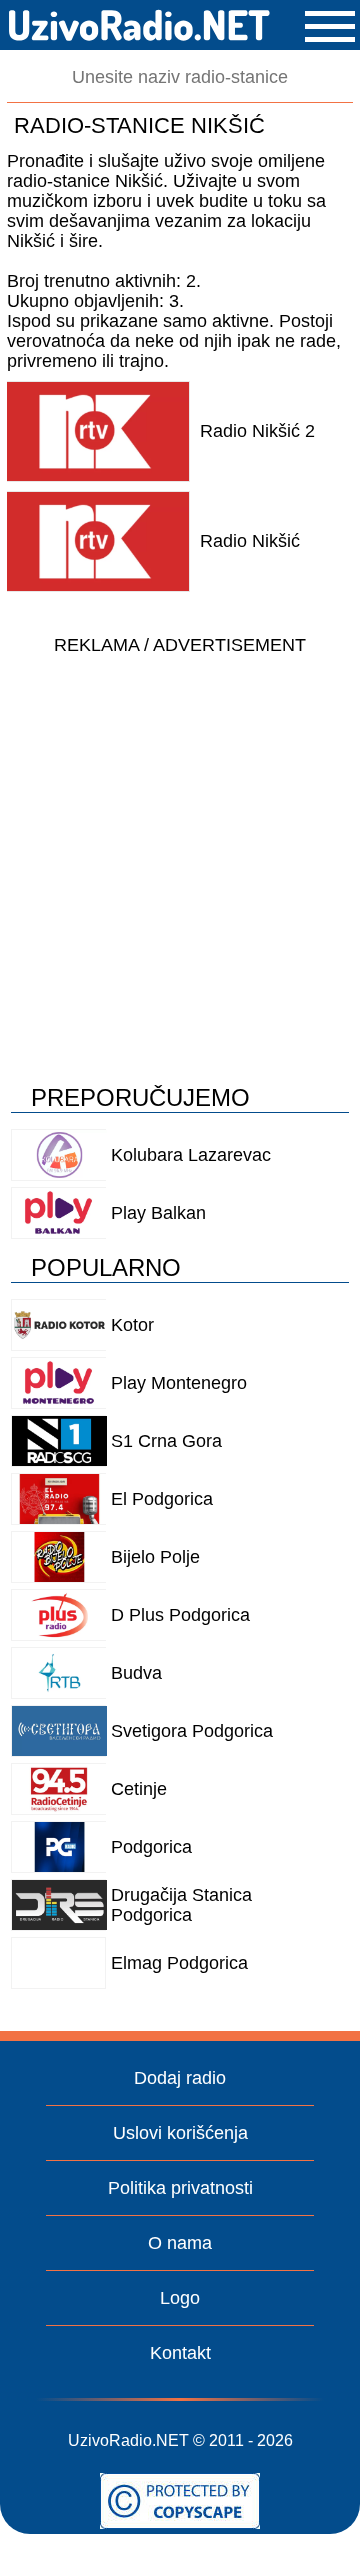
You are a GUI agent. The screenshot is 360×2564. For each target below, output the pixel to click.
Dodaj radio (180, 2078)
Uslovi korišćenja (180, 2133)
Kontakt (180, 2353)
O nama (180, 2243)
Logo (180, 2298)
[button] (330, 26)
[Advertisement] (180, 845)
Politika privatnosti (180, 2188)
